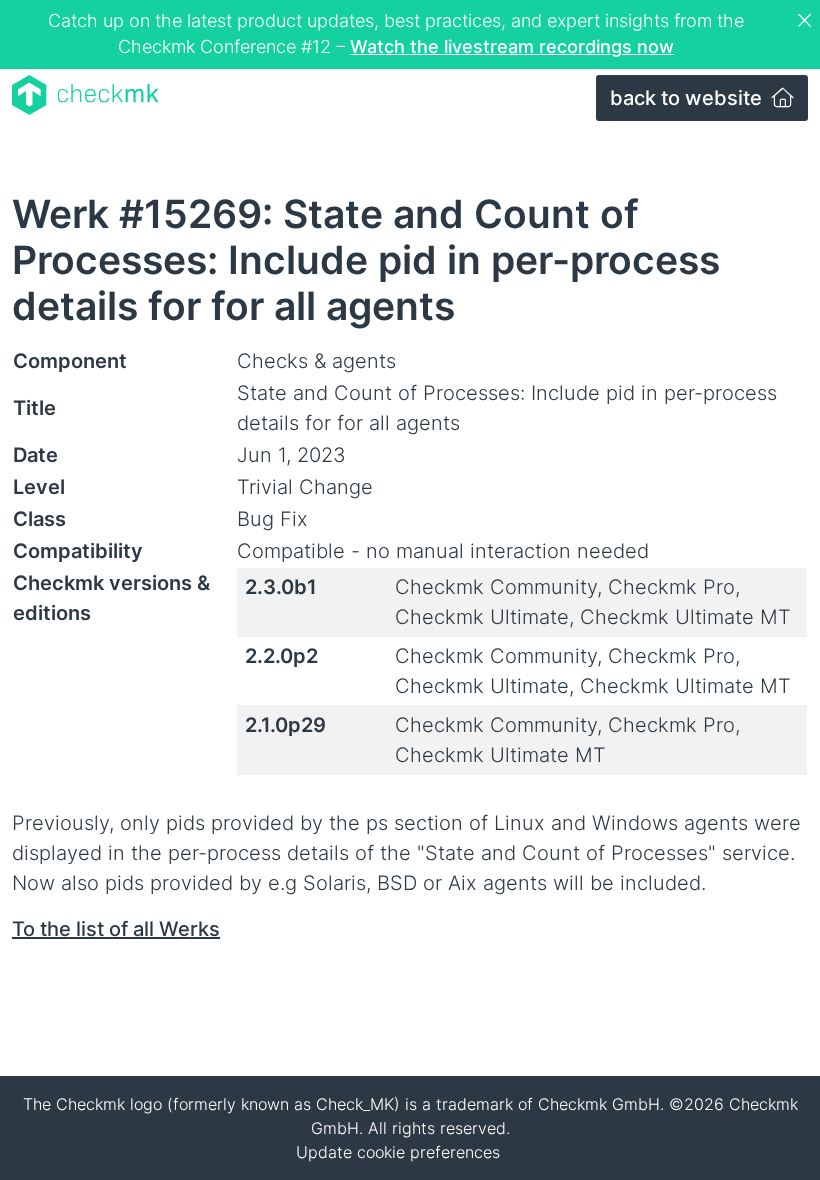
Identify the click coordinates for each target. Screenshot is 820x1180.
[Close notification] (807, 21)
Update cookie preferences (398, 1152)
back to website (688, 98)
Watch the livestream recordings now (512, 46)
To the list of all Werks (116, 929)
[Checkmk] (85, 95)
